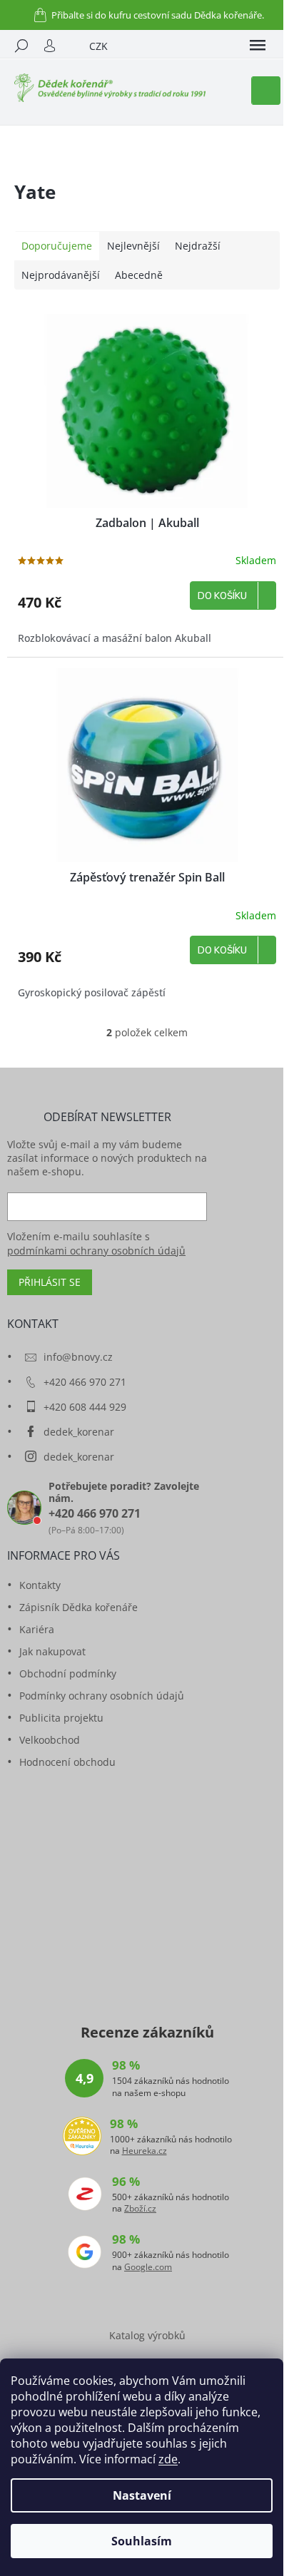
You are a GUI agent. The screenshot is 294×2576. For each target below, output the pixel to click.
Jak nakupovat (52, 1651)
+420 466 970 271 (85, 1382)
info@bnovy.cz (78, 1357)
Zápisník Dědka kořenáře (78, 1607)
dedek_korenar (79, 1432)
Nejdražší (198, 246)
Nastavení (142, 2495)
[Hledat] (21, 46)
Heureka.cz (145, 2151)
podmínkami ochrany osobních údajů (96, 1251)
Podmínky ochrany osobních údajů (102, 1696)
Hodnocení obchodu (67, 1762)
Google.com (148, 2267)
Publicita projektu (61, 1718)
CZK (98, 46)
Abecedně (139, 275)
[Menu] (258, 46)
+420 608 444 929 (85, 1407)
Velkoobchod (50, 1740)
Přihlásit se (50, 1282)
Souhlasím (142, 2541)
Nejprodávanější (61, 275)
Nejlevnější (133, 246)
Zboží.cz (140, 2209)
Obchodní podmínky (68, 1673)
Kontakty (40, 1585)
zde (168, 2459)
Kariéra (37, 1629)
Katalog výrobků (147, 2335)
